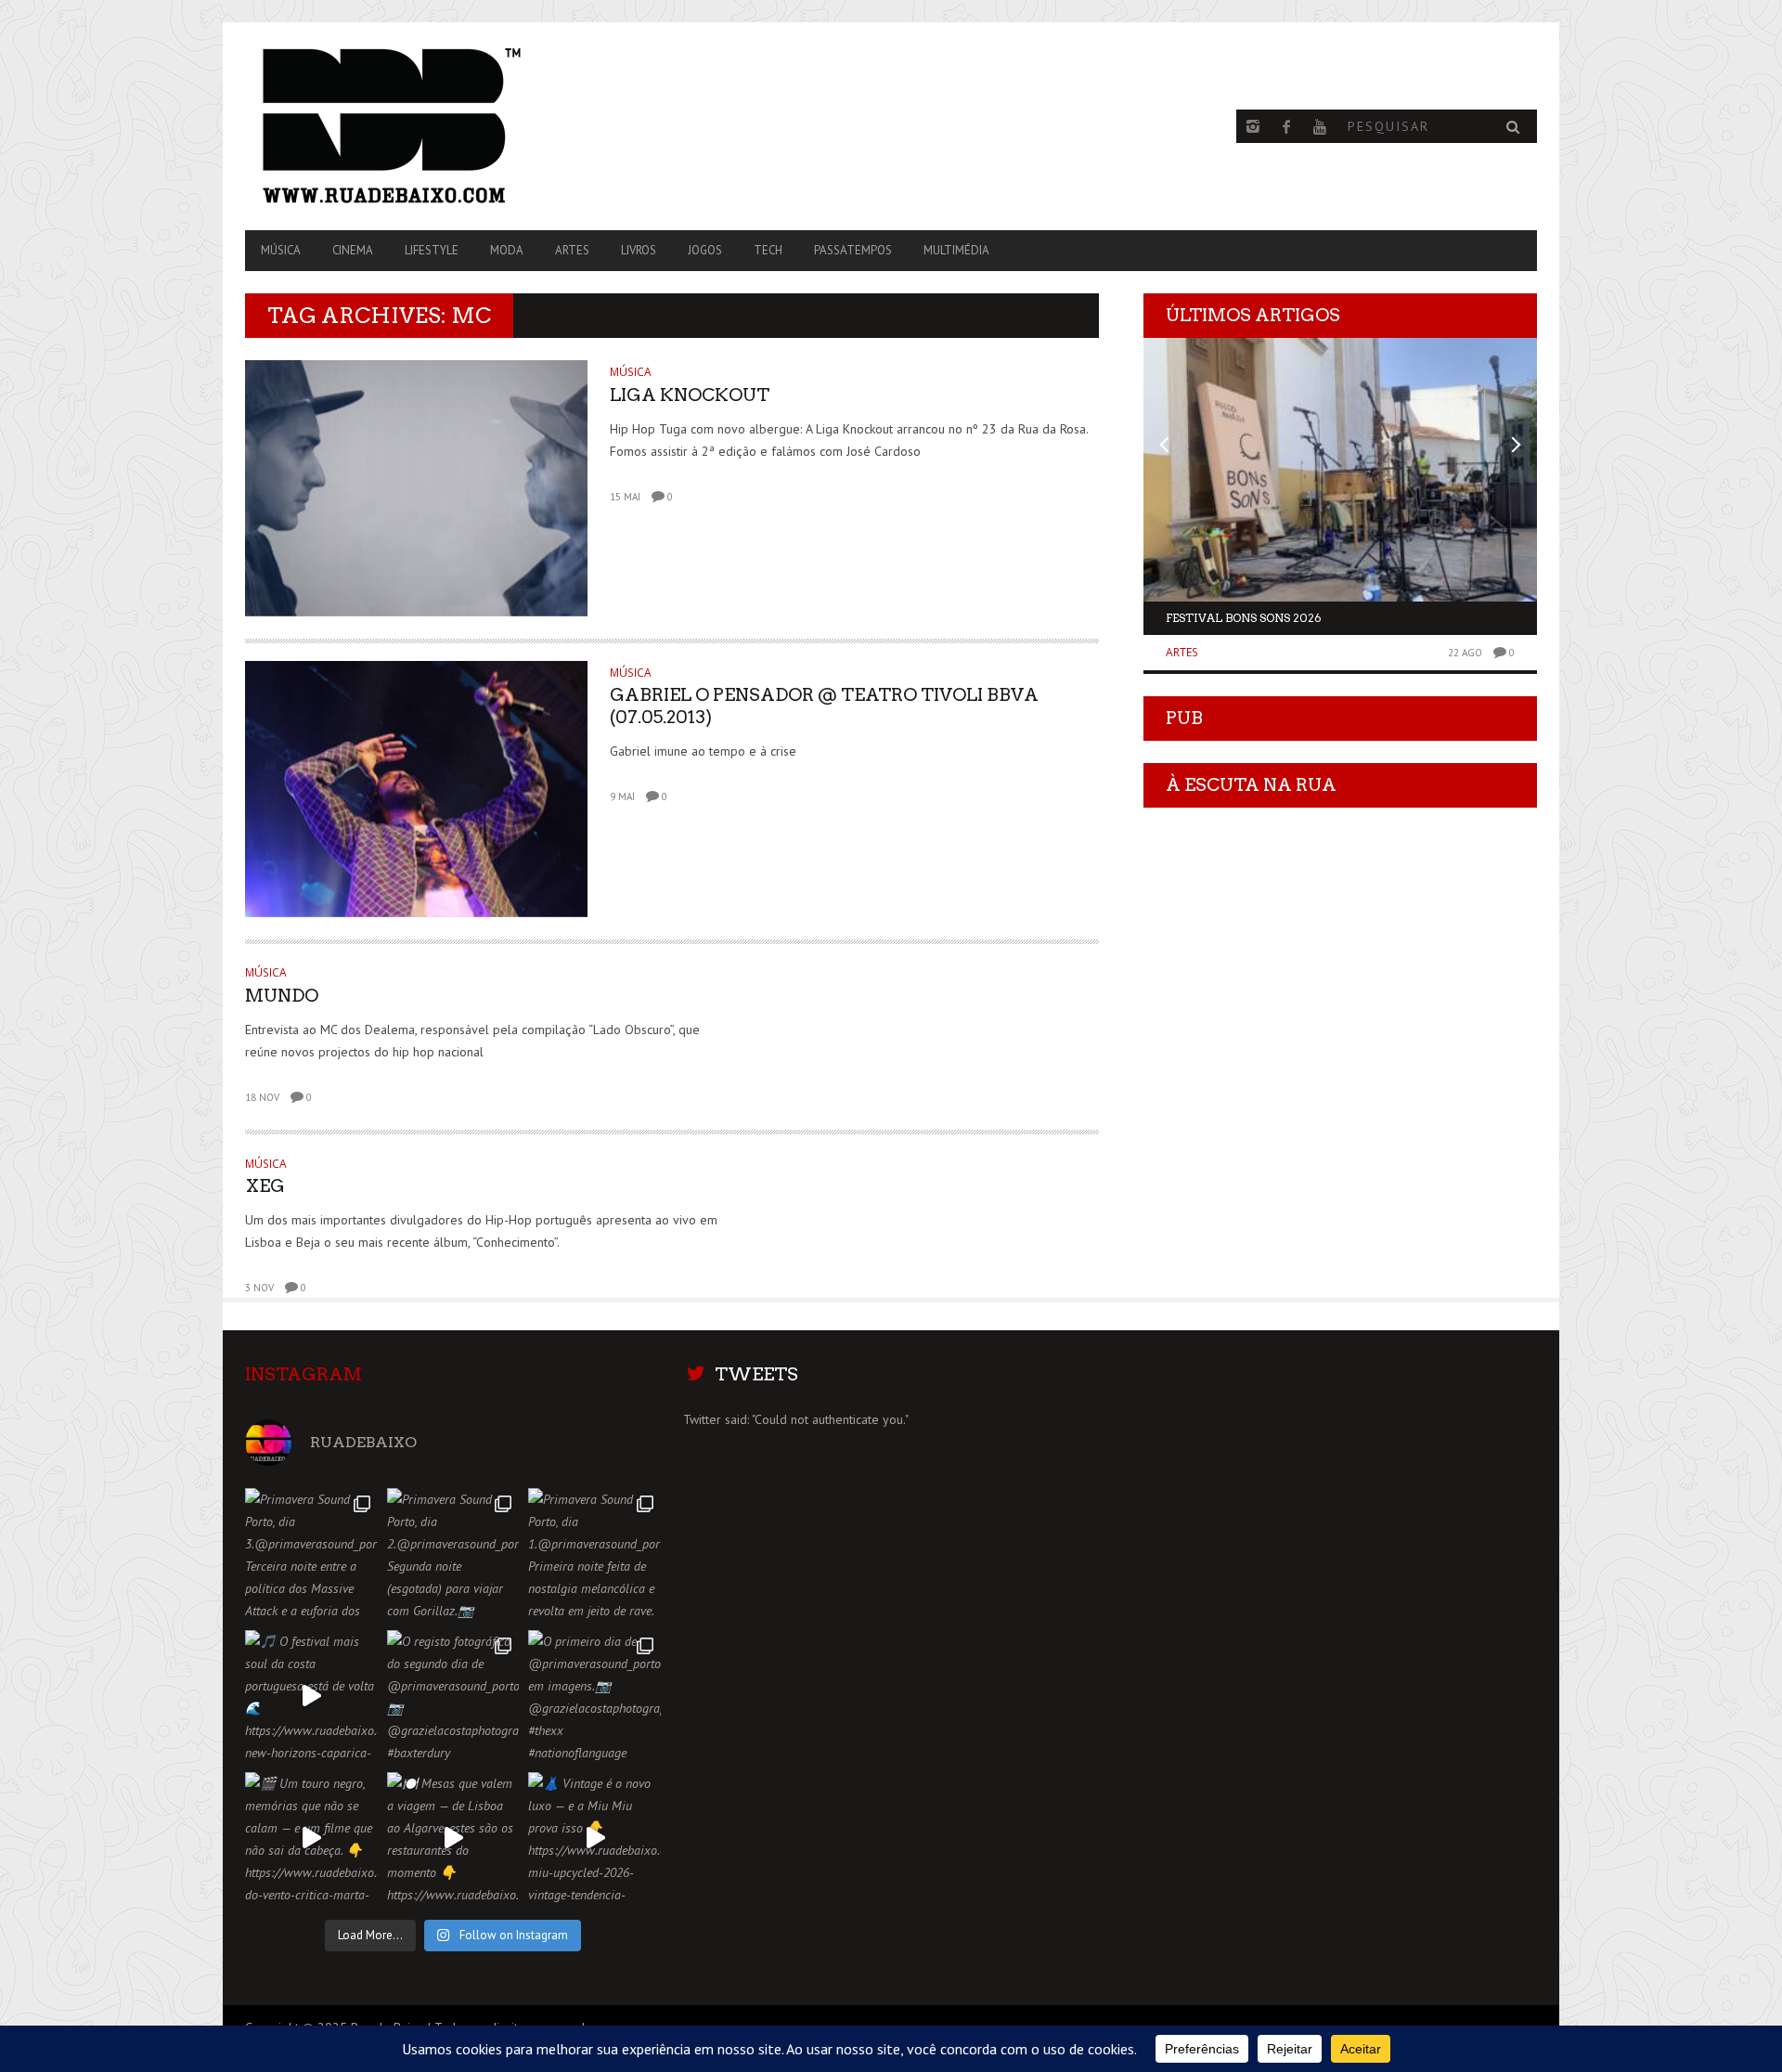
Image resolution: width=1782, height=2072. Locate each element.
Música (281, 250)
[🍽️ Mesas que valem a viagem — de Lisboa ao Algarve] (453, 1839)
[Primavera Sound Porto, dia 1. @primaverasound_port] (594, 1554)
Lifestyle (432, 250)
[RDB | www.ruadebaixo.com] (439, 126)
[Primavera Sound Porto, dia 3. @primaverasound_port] (311, 1554)
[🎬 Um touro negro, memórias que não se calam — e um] (311, 1839)
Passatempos (853, 250)
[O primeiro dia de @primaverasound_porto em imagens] (594, 1696)
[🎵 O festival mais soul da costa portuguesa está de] (311, 1696)
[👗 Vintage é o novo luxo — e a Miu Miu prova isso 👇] (594, 1839)
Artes (572, 250)
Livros (639, 250)
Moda (507, 250)
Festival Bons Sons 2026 (1244, 618)
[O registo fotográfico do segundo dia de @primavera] (453, 1696)
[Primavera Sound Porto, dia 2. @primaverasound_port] (453, 1554)
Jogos (705, 250)
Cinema (353, 250)
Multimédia (956, 250)
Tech (768, 250)
